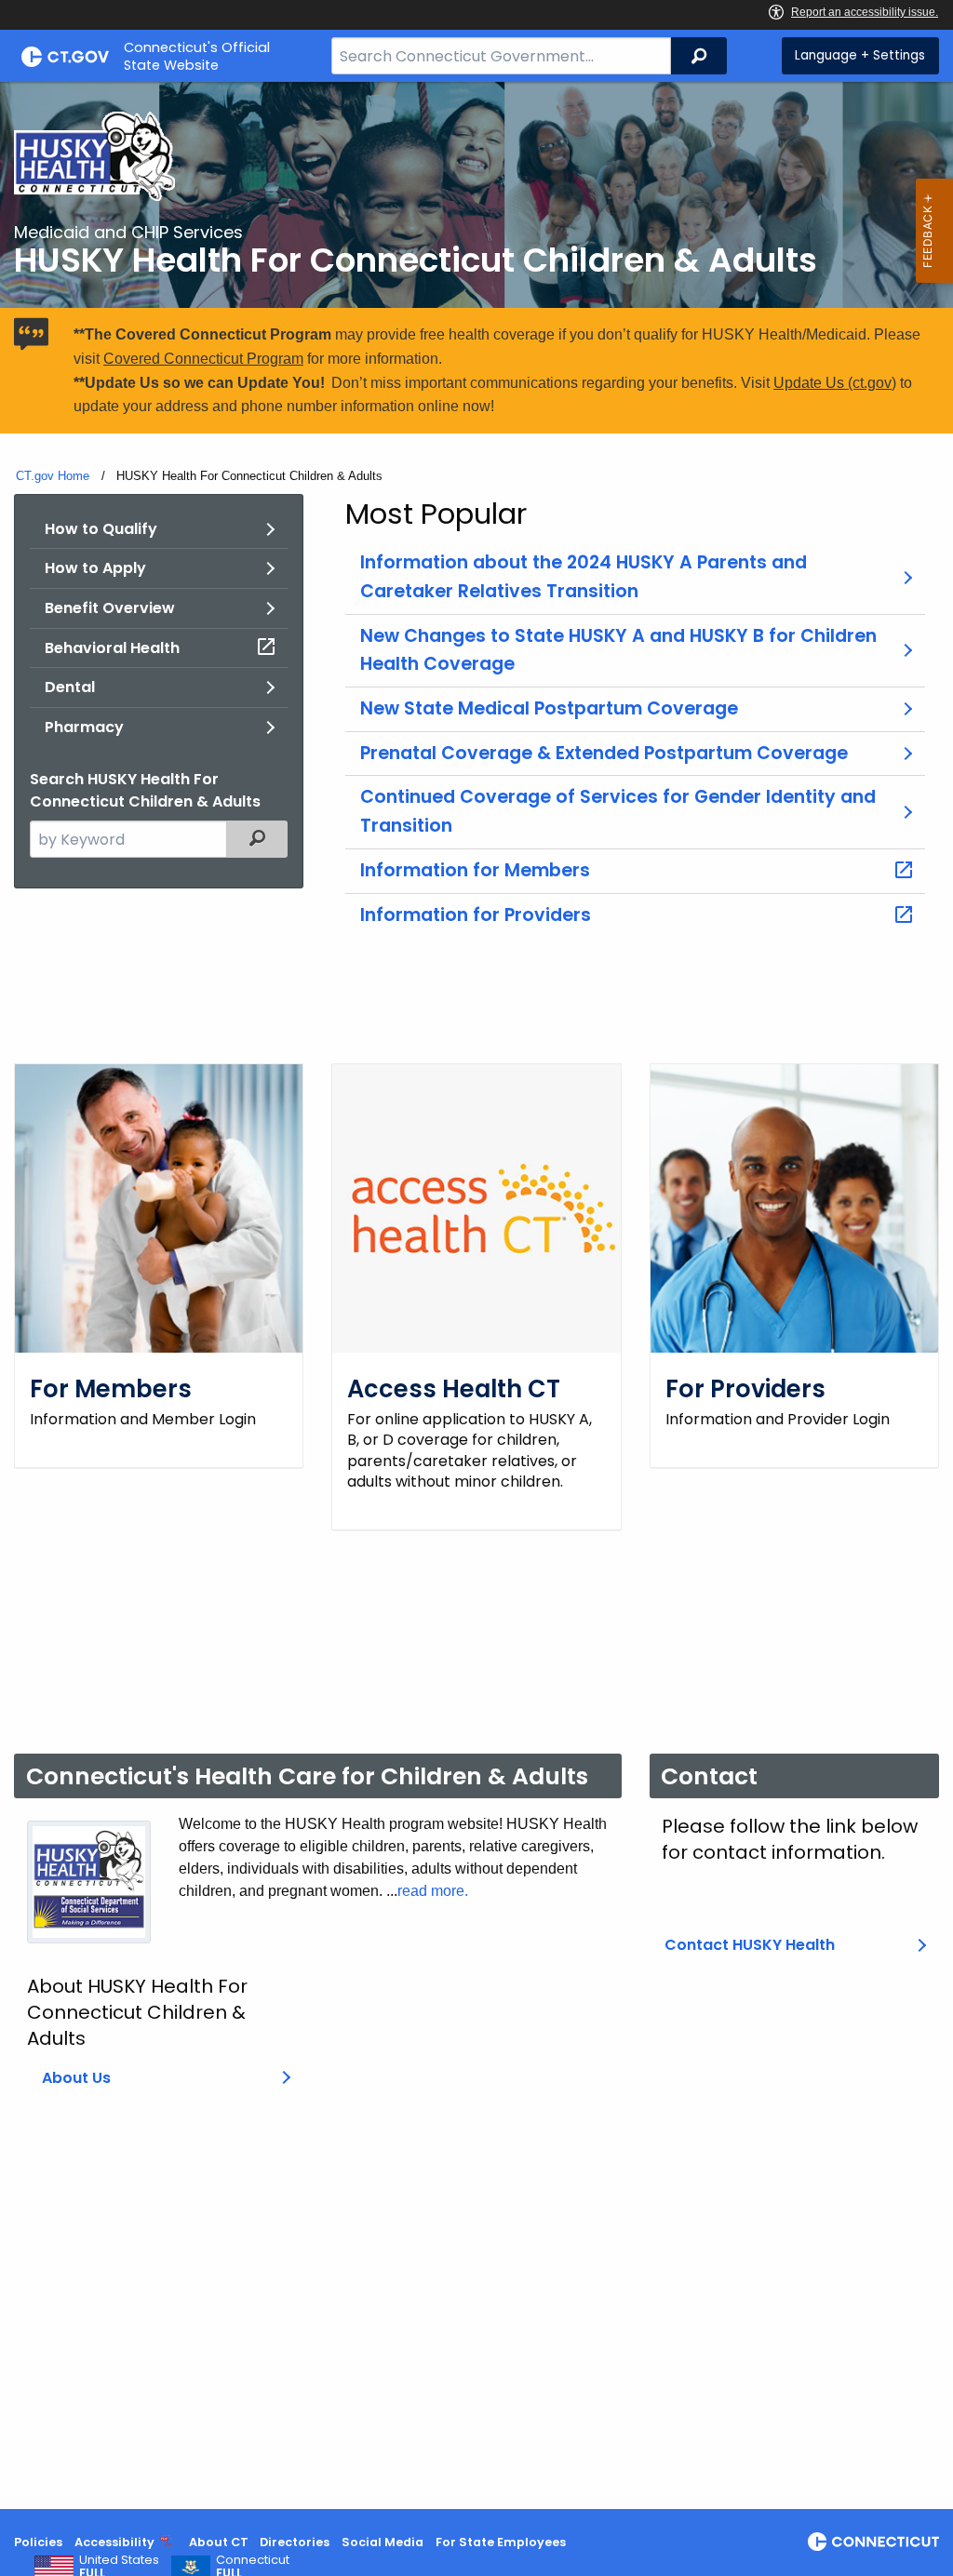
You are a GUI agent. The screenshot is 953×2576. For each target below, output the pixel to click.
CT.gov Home (53, 476)
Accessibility (114, 2542)
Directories (295, 2542)
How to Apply (95, 568)
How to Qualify (101, 529)
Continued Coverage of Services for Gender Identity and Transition (618, 811)
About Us (76, 2078)
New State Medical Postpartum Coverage (549, 708)
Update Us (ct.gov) (835, 383)
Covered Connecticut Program (203, 359)
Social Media (383, 2542)
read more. (433, 1891)
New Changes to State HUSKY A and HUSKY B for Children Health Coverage (618, 650)
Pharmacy (84, 727)
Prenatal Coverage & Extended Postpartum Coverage (604, 753)
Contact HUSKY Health (750, 1945)
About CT (219, 2542)
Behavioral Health (112, 648)
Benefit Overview (110, 608)
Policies (38, 2542)
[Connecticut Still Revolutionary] (873, 2542)
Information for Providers (476, 915)
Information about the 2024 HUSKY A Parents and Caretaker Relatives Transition (584, 577)
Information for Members (475, 870)
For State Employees (501, 2542)
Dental (70, 687)
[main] (476, 1295)
